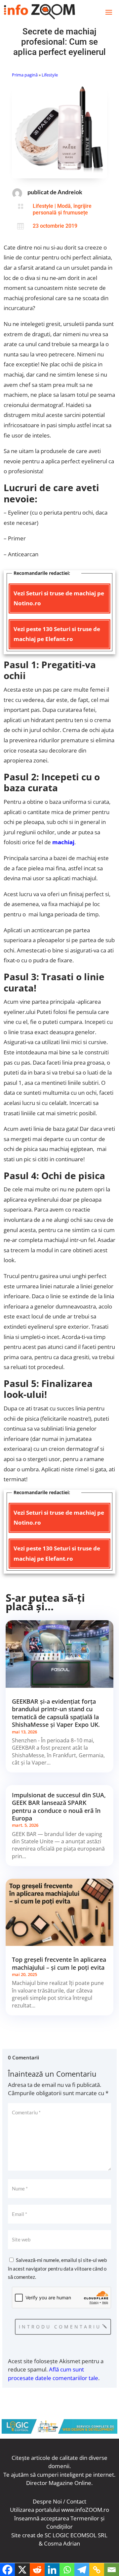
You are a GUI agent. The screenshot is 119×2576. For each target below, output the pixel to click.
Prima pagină (25, 75)
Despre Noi (47, 2501)
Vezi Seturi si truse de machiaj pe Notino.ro (59, 598)
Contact (76, 2501)
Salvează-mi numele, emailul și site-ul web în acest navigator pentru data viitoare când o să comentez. (57, 2268)
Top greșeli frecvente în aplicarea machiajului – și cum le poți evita (59, 1963)
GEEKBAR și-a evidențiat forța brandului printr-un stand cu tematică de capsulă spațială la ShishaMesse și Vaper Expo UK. (56, 1713)
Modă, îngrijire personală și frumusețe (62, 209)
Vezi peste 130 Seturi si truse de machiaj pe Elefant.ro (57, 634)
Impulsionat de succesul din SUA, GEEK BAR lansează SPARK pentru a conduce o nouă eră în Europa (59, 1807)
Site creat (23, 2535)
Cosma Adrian (62, 2543)
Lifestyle (50, 75)
